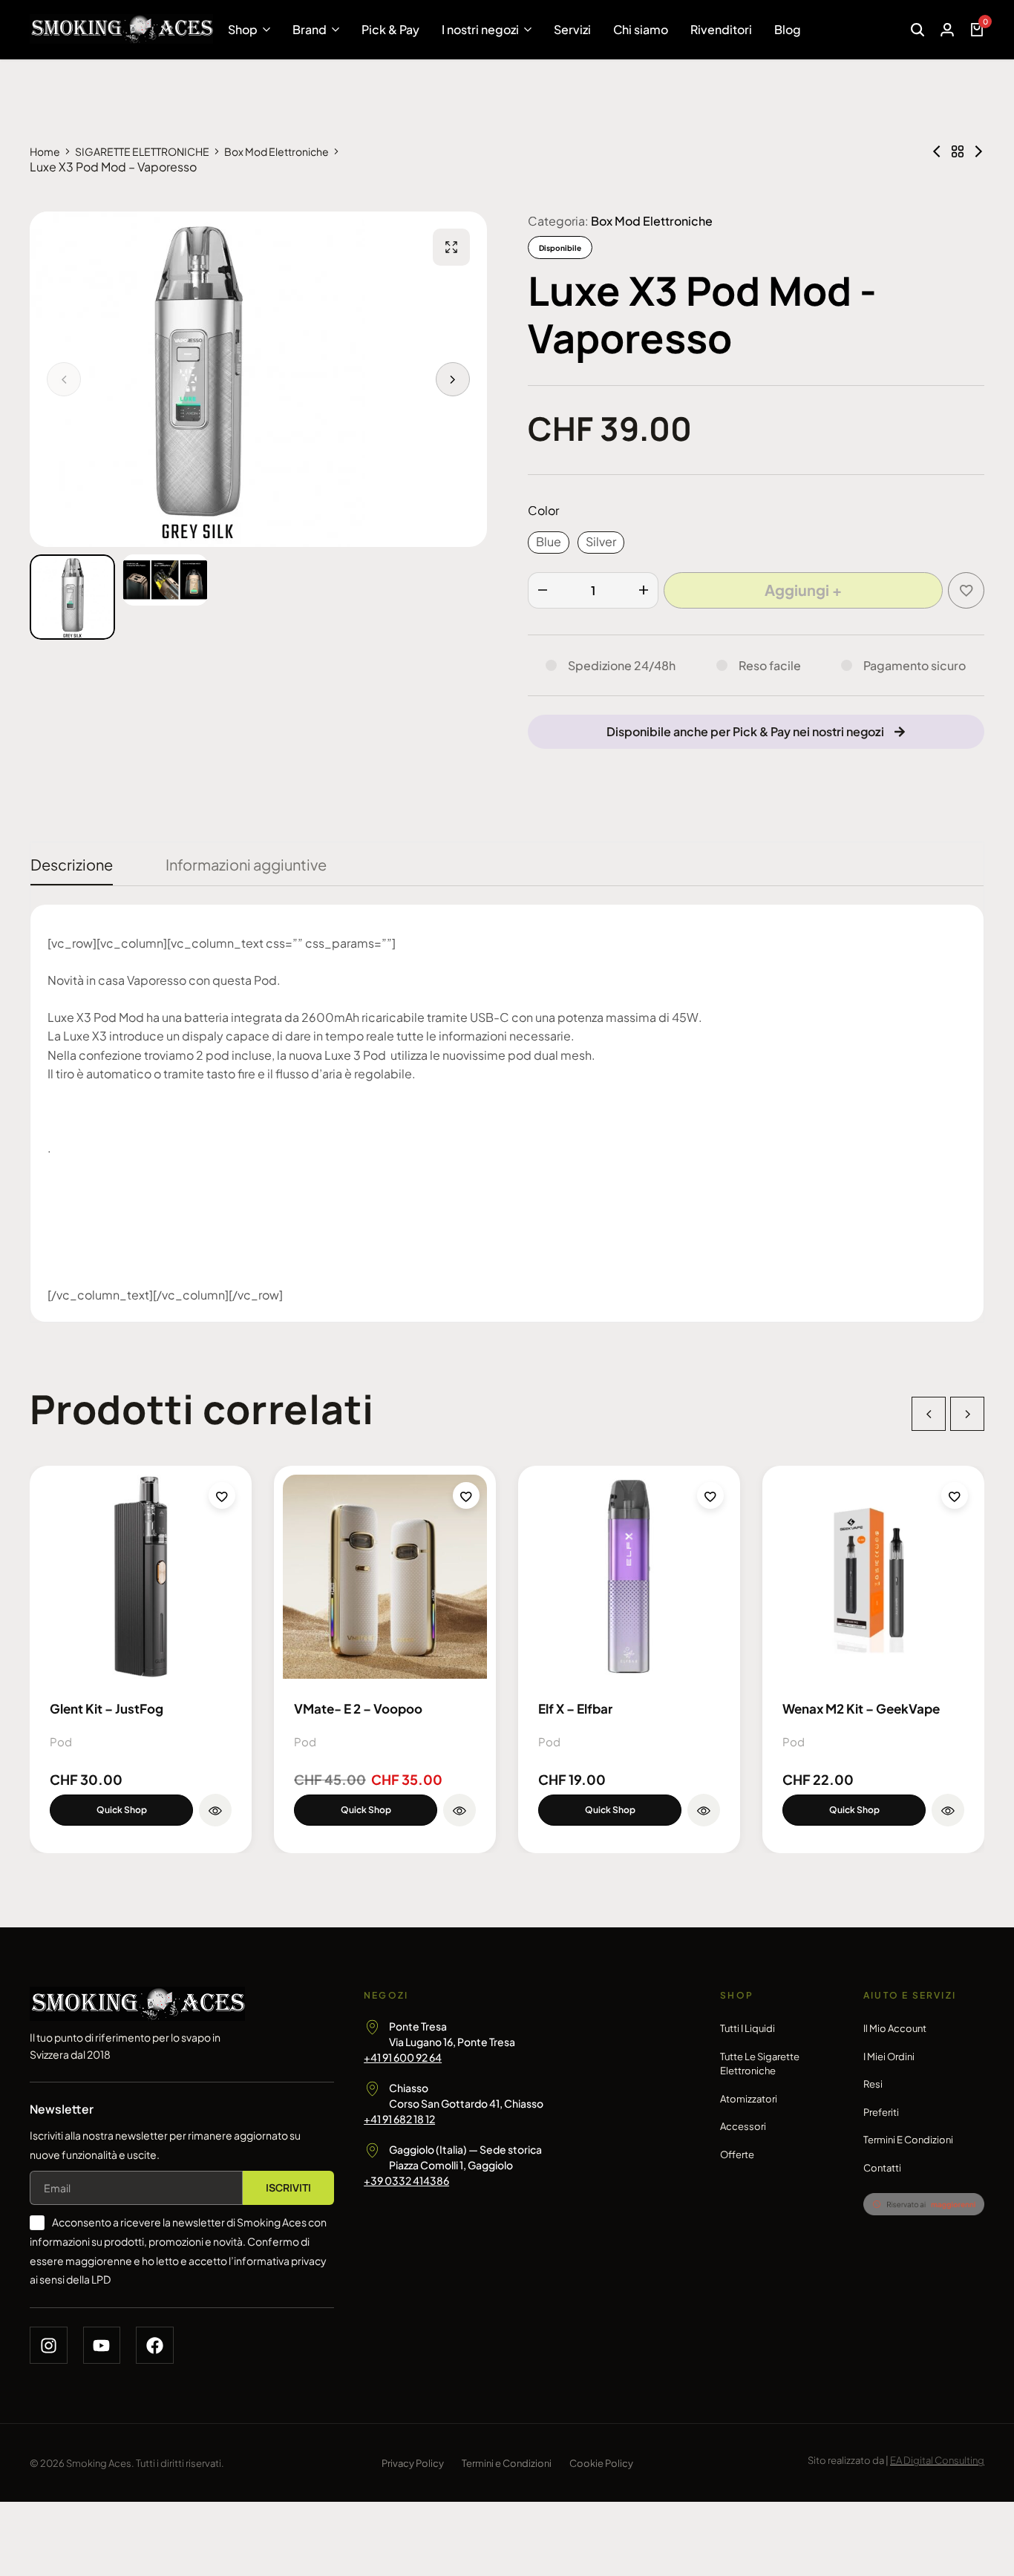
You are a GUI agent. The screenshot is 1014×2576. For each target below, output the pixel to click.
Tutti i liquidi (748, 2028)
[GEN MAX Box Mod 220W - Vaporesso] (978, 151)
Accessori (743, 2126)
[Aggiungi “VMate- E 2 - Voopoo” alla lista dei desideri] (466, 1495)
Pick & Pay (390, 29)
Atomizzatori (749, 2099)
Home (45, 151)
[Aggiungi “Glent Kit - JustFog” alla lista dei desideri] (222, 1495)
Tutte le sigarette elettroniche (760, 2064)
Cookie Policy (601, 2463)
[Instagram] (49, 2346)
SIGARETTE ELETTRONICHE (142, 151)
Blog (788, 29)
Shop (243, 29)
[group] (141, 1577)
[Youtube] (102, 2346)
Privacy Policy (413, 2463)
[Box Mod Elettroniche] (958, 151)
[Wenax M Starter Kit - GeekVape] (937, 151)
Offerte (737, 2154)
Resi (873, 2084)
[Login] (947, 30)
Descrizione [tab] (72, 864)
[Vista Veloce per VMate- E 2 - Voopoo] (459, 1810)
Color (543, 510)
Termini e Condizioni (908, 2140)
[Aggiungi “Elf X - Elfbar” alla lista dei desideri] (710, 1495)
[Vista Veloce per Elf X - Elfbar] (704, 1810)
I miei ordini (889, 2056)
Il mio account (895, 2028)
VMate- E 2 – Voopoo (358, 1708)
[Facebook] (155, 2346)
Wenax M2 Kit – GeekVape (861, 1708)
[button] (453, 379)
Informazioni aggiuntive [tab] (246, 864)
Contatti (882, 2168)
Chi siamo (641, 29)
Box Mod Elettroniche (277, 151)
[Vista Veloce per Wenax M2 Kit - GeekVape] (948, 1810)
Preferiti (881, 2112)
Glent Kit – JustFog (107, 1708)
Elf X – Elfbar (575, 1708)
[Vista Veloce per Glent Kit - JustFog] (215, 1810)
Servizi (572, 29)
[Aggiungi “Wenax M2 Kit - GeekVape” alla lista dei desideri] (955, 1495)
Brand (310, 29)
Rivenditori (721, 29)
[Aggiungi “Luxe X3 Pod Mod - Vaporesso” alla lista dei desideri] (966, 590)
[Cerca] (917, 30)
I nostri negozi (480, 29)
